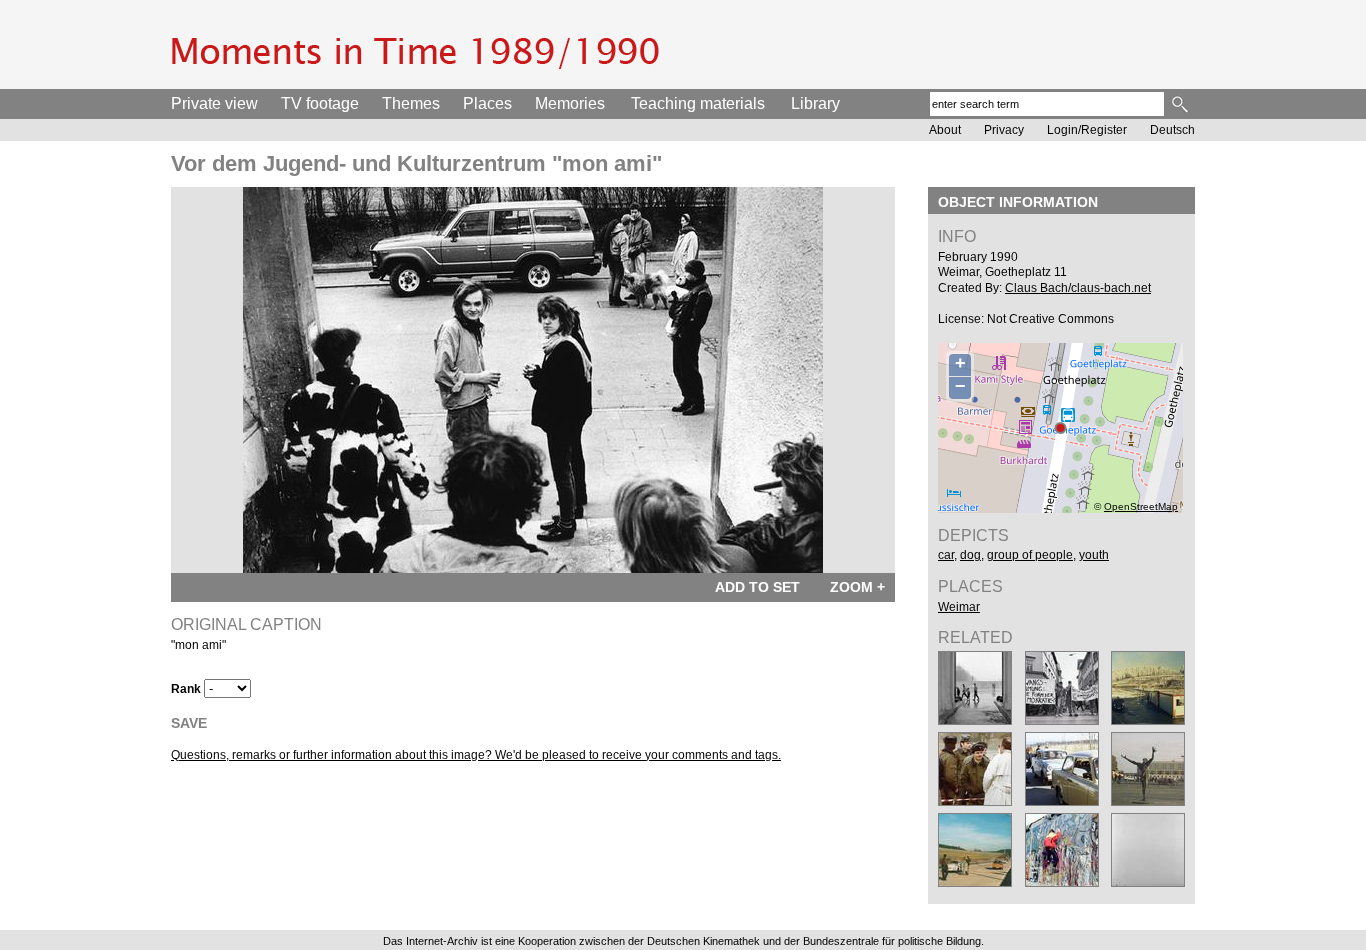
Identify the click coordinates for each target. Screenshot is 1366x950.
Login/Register (1087, 130)
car (946, 555)
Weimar (959, 607)
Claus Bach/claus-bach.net (1078, 288)
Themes (411, 103)
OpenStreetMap (1141, 506)
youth (1094, 555)
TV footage (320, 103)
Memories (570, 103)
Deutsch (1172, 130)
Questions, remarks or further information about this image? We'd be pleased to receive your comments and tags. (476, 755)
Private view (214, 103)
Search (1181, 104)
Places (487, 103)
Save (189, 723)
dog (970, 555)
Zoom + (857, 587)
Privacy (1004, 130)
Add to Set (757, 587)
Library (815, 103)
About (945, 130)
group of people (1030, 555)
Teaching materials (698, 103)
